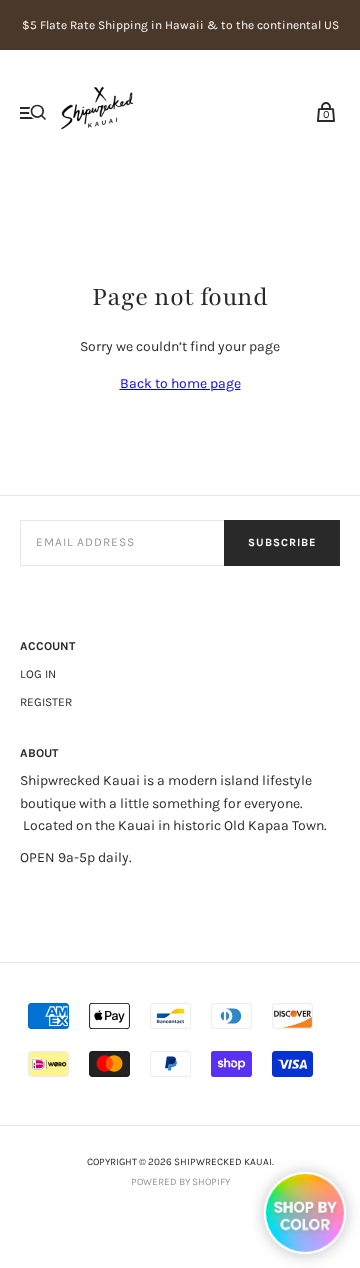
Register (46, 702)
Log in (38, 674)
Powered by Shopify (180, 1182)
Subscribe (282, 542)
